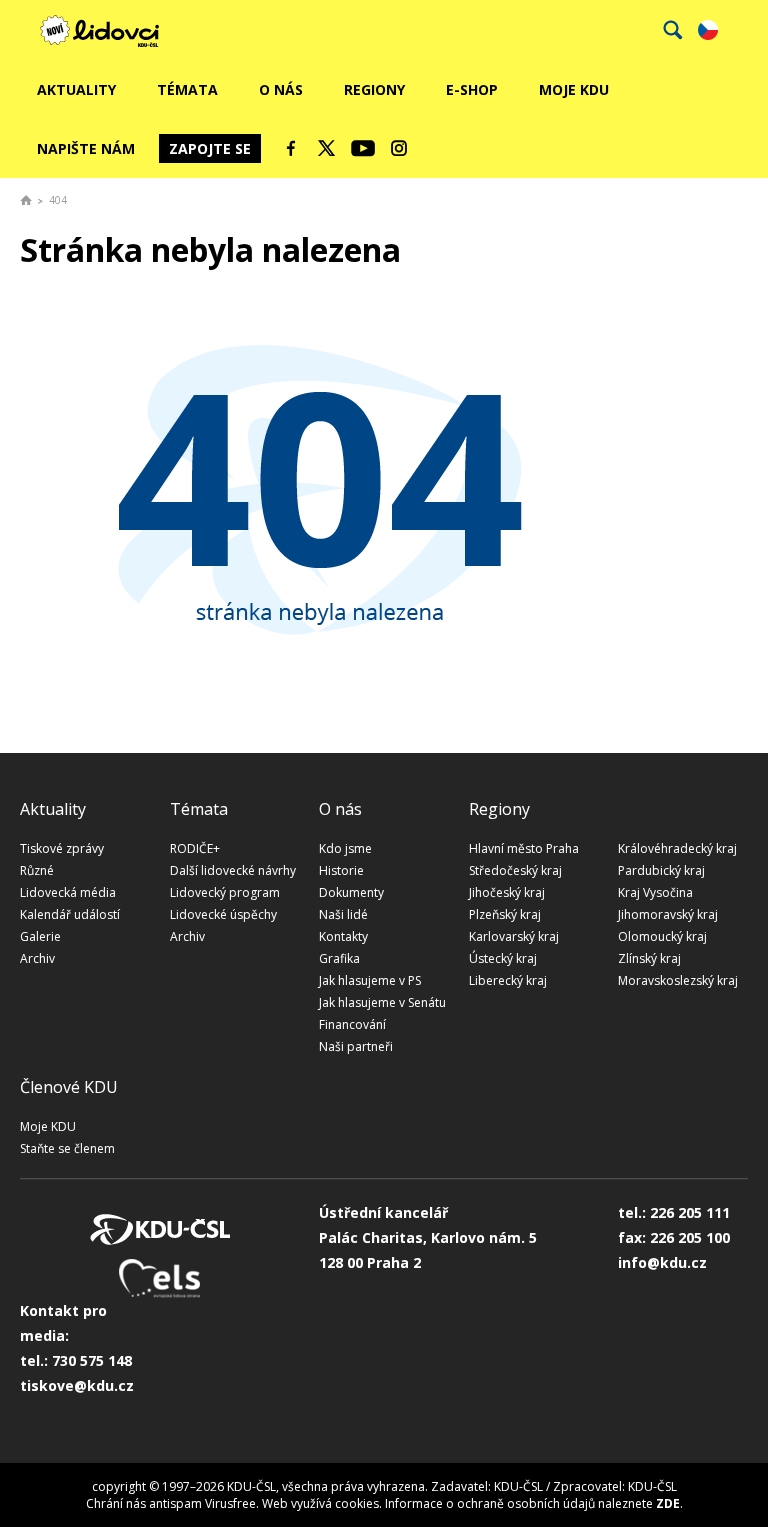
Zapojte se (210, 148)
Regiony (374, 89)
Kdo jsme (345, 848)
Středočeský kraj (515, 870)
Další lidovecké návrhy (233, 870)
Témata (187, 89)
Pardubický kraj (661, 870)
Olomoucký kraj (662, 936)
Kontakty (343, 936)
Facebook (291, 148)
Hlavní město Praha (524, 848)
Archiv (37, 958)
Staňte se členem (67, 1148)
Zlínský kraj (649, 958)
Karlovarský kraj (514, 936)
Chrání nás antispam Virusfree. (172, 1503)
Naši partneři (356, 1046)
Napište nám (86, 148)
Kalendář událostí (70, 914)
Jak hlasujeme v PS (370, 980)
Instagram (399, 148)
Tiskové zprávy (62, 848)
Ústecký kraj (503, 958)
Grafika (339, 958)
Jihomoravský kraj (668, 914)
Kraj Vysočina (655, 892)
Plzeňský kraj (505, 914)
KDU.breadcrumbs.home (26, 200)
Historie (341, 870)
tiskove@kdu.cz (77, 1385)
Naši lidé (343, 914)
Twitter (327, 148)
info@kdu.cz (662, 1262)
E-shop (472, 89)
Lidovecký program (225, 892)
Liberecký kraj (508, 980)
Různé (37, 870)
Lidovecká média (68, 892)
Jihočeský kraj (507, 892)
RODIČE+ (195, 848)
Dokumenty (351, 892)
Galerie (40, 936)
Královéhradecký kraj (677, 848)
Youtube (363, 148)
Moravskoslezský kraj (678, 980)
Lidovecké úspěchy (223, 914)
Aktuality (76, 89)
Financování (352, 1024)
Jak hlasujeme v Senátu (382, 1002)
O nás (281, 89)
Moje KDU (574, 89)
